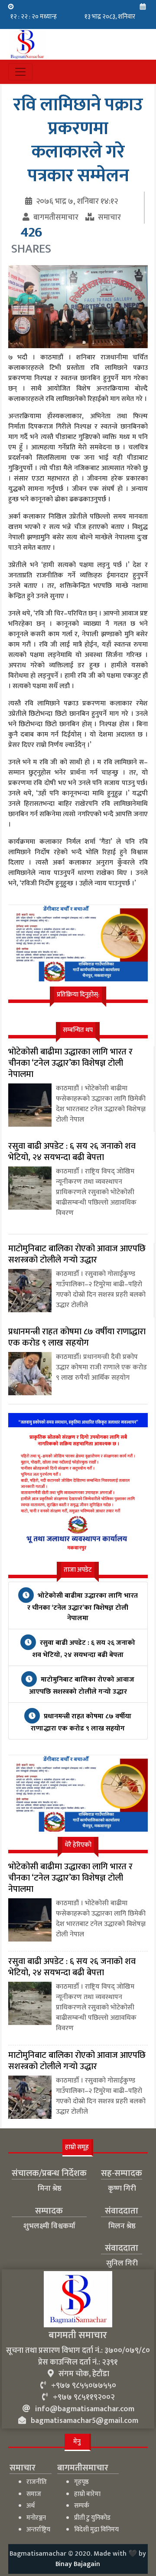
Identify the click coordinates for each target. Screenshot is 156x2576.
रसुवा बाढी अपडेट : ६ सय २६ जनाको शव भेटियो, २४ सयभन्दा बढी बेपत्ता (84, 1649)
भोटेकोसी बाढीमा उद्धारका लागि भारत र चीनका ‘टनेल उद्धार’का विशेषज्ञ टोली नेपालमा (83, 1607)
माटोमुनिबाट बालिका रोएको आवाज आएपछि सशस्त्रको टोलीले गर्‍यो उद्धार (82, 1686)
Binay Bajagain (78, 2564)
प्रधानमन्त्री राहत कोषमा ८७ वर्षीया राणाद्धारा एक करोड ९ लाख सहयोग (81, 1722)
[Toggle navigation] (20, 72)
